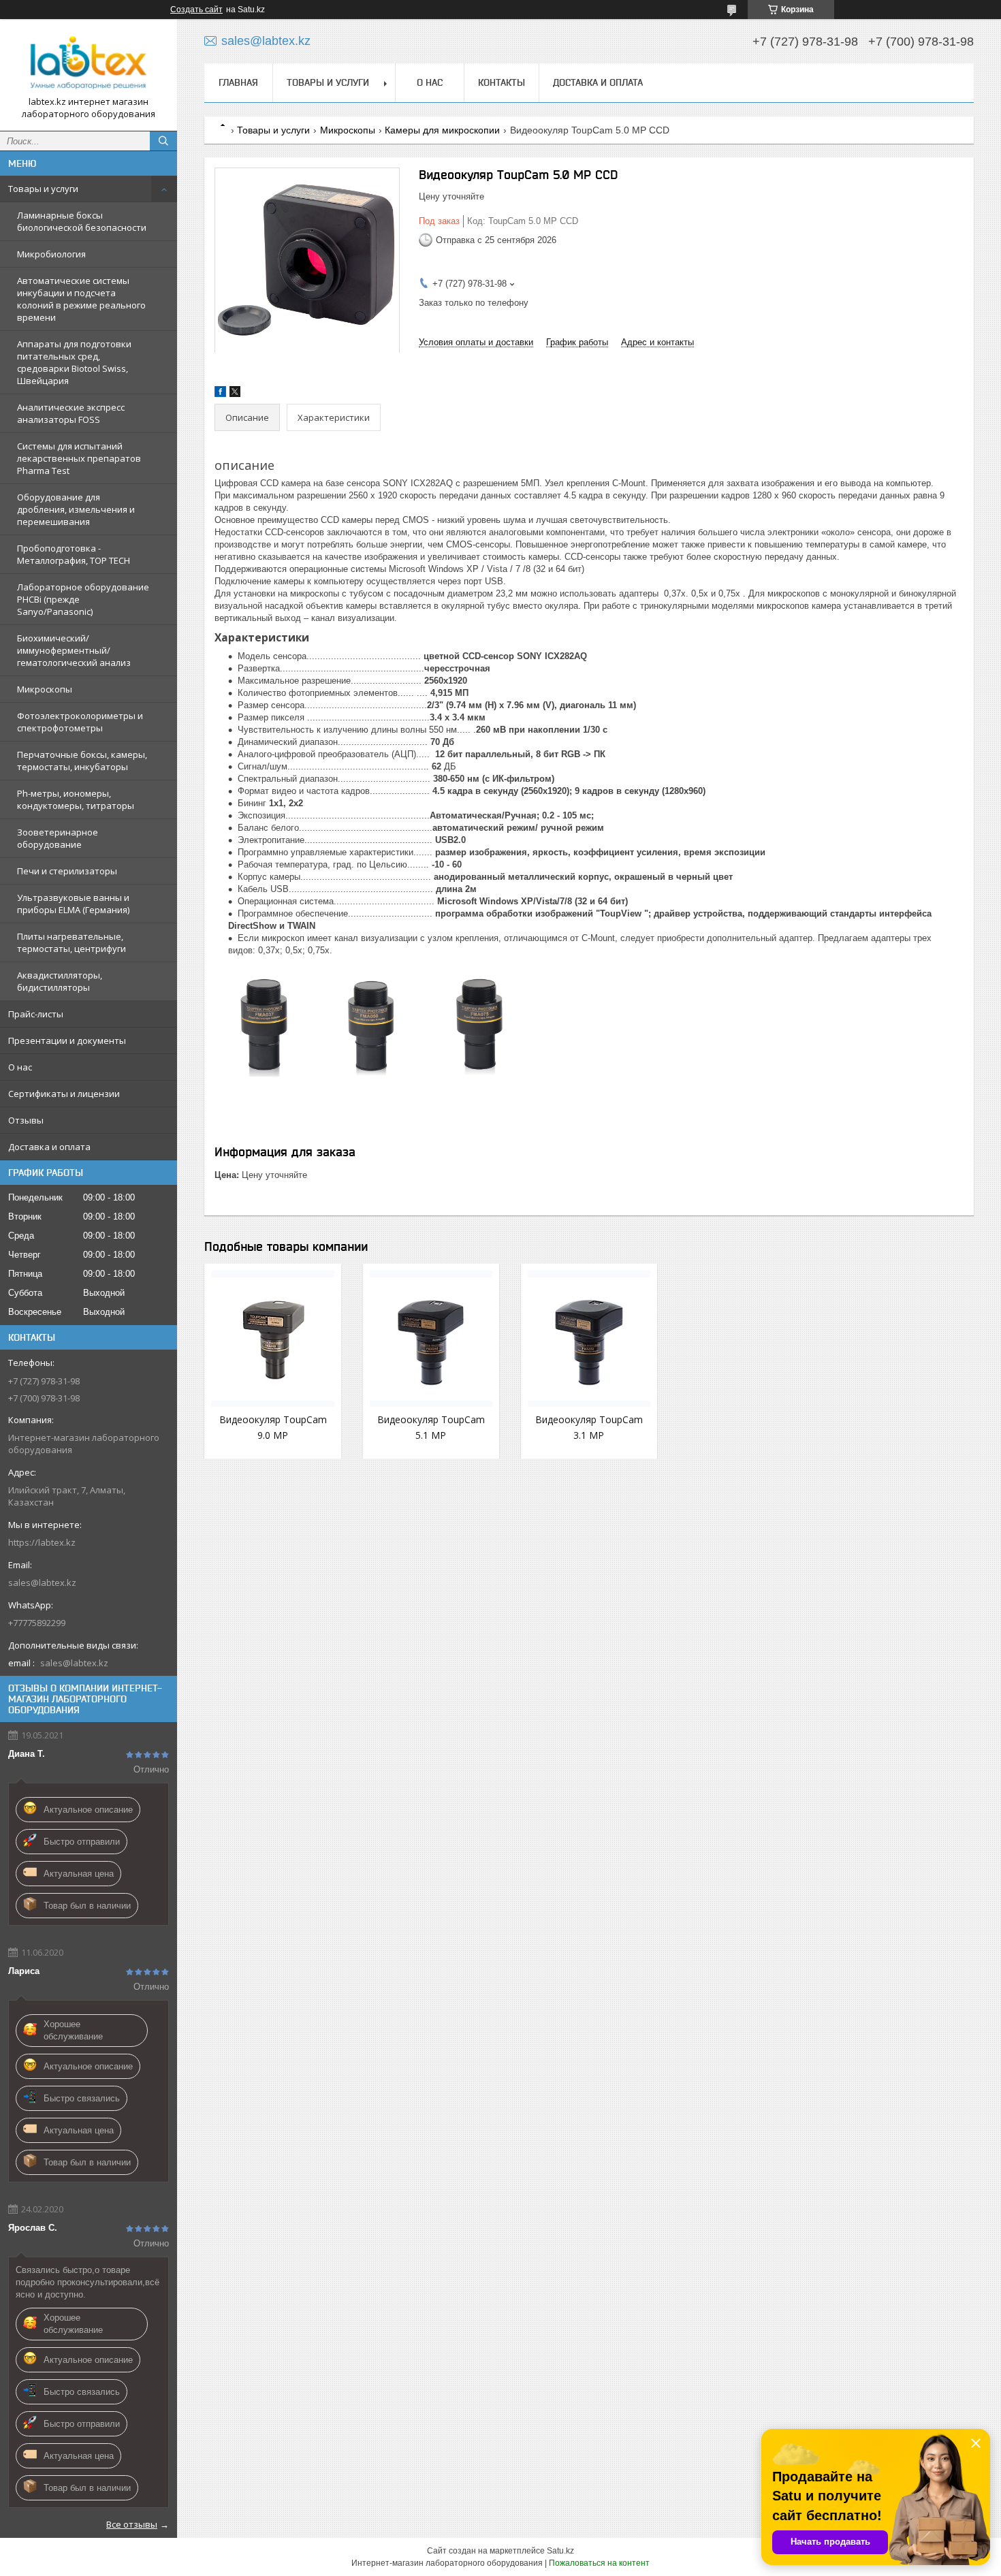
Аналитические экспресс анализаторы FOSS (71, 413)
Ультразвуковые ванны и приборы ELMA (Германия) (73, 904)
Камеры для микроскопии (442, 130)
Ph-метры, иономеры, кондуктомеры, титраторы (76, 799)
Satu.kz (560, 2551)
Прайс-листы (36, 1014)
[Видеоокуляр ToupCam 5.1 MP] (431, 1339)
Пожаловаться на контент (599, 2563)
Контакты (502, 82)
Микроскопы (45, 689)
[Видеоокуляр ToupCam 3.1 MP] (589, 1339)
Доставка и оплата (49, 1147)
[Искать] (163, 141)
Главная (238, 82)
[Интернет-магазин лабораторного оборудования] (89, 63)
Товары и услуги (43, 189)
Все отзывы (132, 2524)
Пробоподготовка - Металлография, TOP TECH (74, 554)
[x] (235, 394)
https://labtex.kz (42, 1542)
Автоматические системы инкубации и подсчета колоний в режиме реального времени (81, 299)
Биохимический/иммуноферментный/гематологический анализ (74, 650)
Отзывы (26, 1120)
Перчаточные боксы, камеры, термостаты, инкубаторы (82, 761)
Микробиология (51, 254)
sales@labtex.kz (42, 1583)
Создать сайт (196, 10)
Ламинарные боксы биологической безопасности (82, 221)
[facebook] (220, 394)
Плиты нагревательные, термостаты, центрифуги (71, 942)
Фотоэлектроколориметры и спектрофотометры (80, 722)
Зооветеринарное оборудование (58, 838)
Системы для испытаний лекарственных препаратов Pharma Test (79, 458)
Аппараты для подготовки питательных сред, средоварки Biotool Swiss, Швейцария (74, 362)
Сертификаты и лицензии (64, 1094)
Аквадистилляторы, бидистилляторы (60, 981)
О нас (20, 1067)
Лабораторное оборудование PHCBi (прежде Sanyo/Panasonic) (83, 599)
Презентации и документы (67, 1040)
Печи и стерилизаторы (67, 871)
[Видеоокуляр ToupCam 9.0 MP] (272, 1339)
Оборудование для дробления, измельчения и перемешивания (76, 509)
